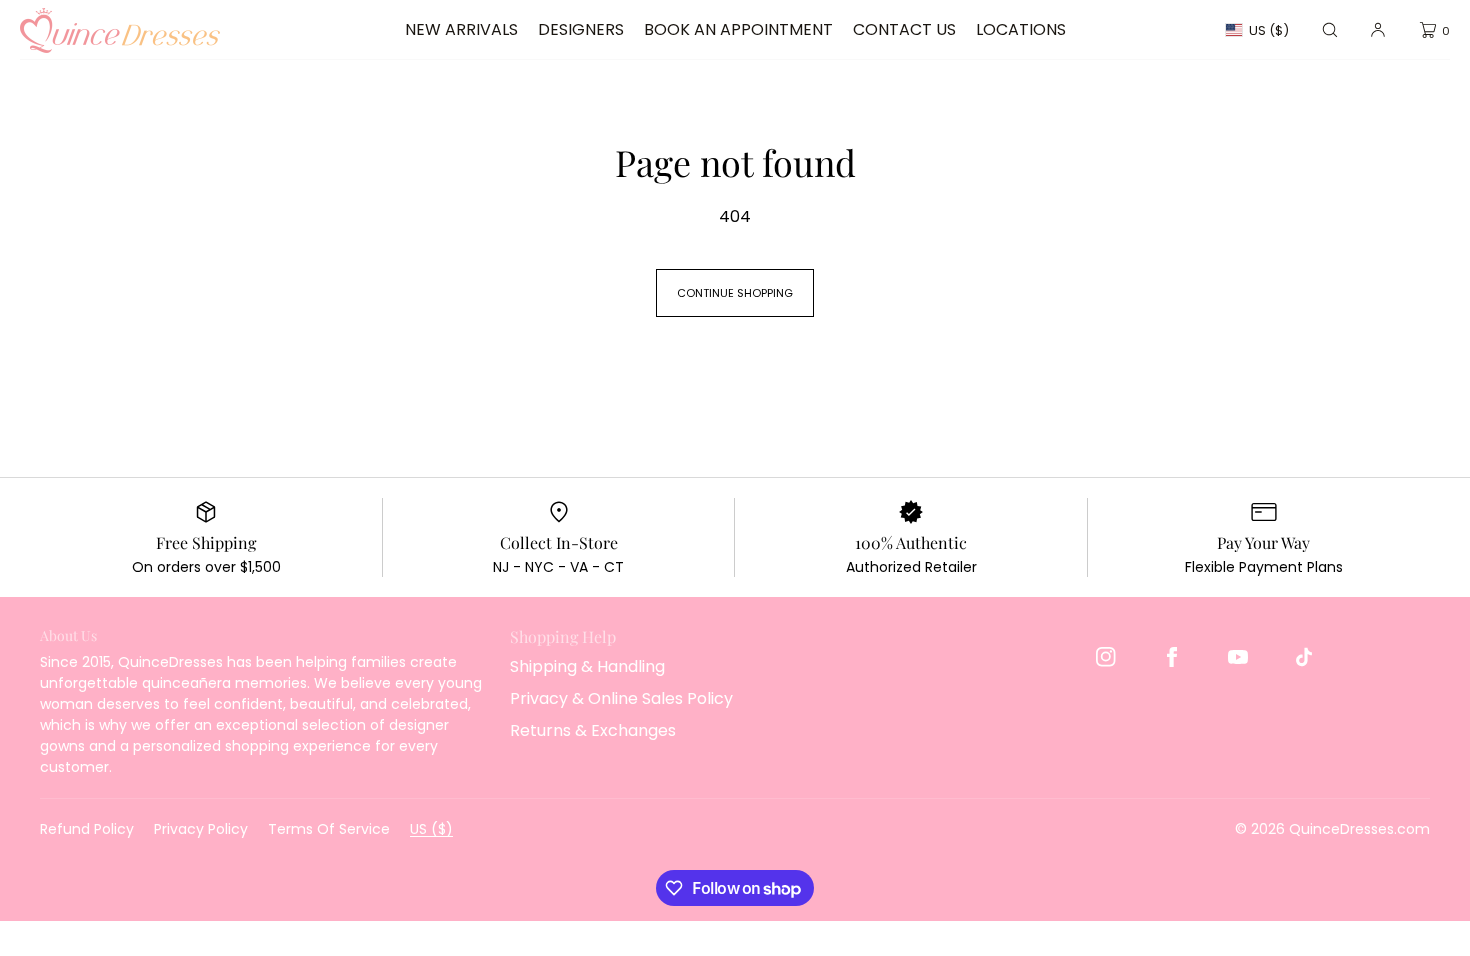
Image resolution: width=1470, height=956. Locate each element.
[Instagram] (1106, 657)
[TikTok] (1304, 657)
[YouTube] (1238, 657)
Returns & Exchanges (593, 730)
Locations (1021, 29)
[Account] (1378, 30)
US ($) (1269, 30)
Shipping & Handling (587, 666)
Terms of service (329, 829)
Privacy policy (201, 829)
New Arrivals (461, 29)
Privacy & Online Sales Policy (621, 698)
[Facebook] (1172, 657)
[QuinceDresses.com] (120, 30)
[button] (1330, 30)
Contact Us (904, 29)
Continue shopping (735, 293)
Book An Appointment (738, 29)
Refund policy (87, 829)
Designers (581, 29)
